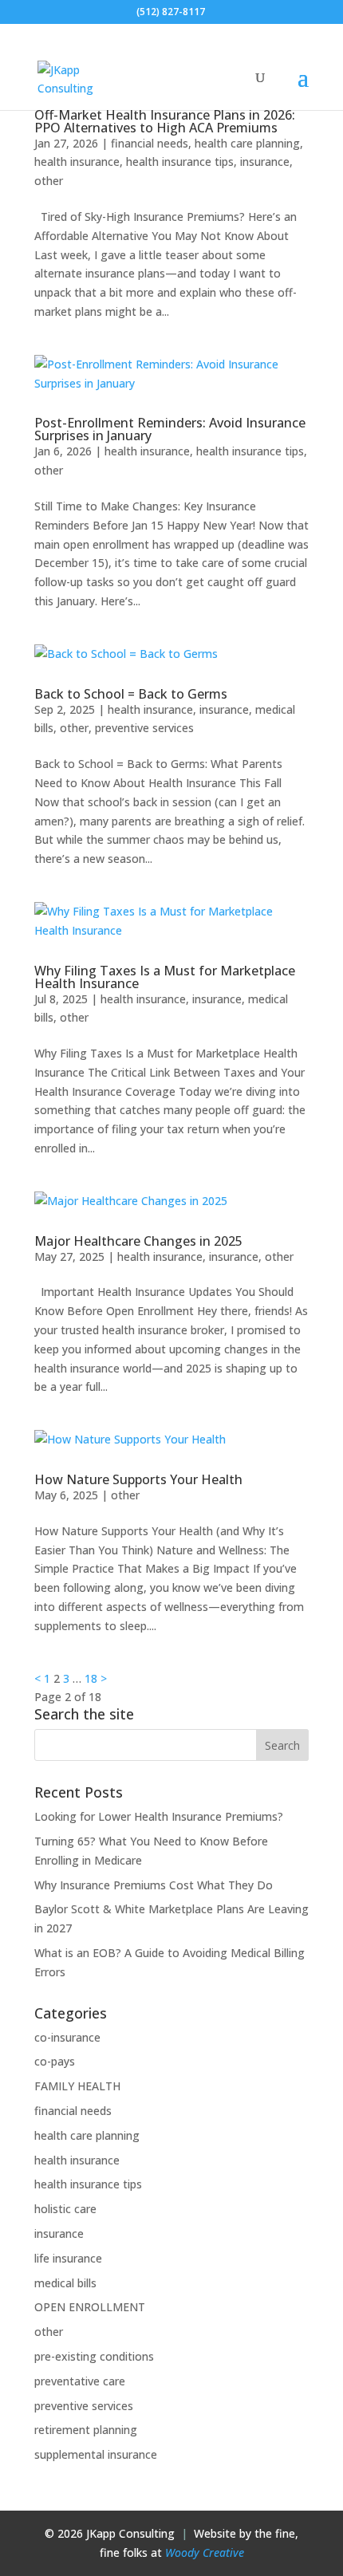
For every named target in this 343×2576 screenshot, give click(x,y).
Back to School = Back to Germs (131, 694)
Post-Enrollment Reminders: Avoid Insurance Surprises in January (170, 429)
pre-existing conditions (94, 2356)
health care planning (247, 143)
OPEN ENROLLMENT (90, 2307)
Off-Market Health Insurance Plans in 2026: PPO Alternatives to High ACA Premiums (165, 121)
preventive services (144, 728)
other (49, 181)
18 (91, 1678)
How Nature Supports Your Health (138, 1479)
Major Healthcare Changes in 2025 (138, 1241)
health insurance (77, 161)
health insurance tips (180, 161)
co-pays (55, 2061)
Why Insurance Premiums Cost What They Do (154, 1885)
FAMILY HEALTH (77, 2086)
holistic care (65, 2209)
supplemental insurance (96, 2454)
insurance (265, 161)
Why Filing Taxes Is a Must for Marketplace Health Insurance (165, 977)
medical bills (65, 2283)
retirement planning (86, 2430)
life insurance (68, 2258)
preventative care (80, 2381)
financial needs (150, 143)
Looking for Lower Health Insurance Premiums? (159, 1816)
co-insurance (67, 2037)
